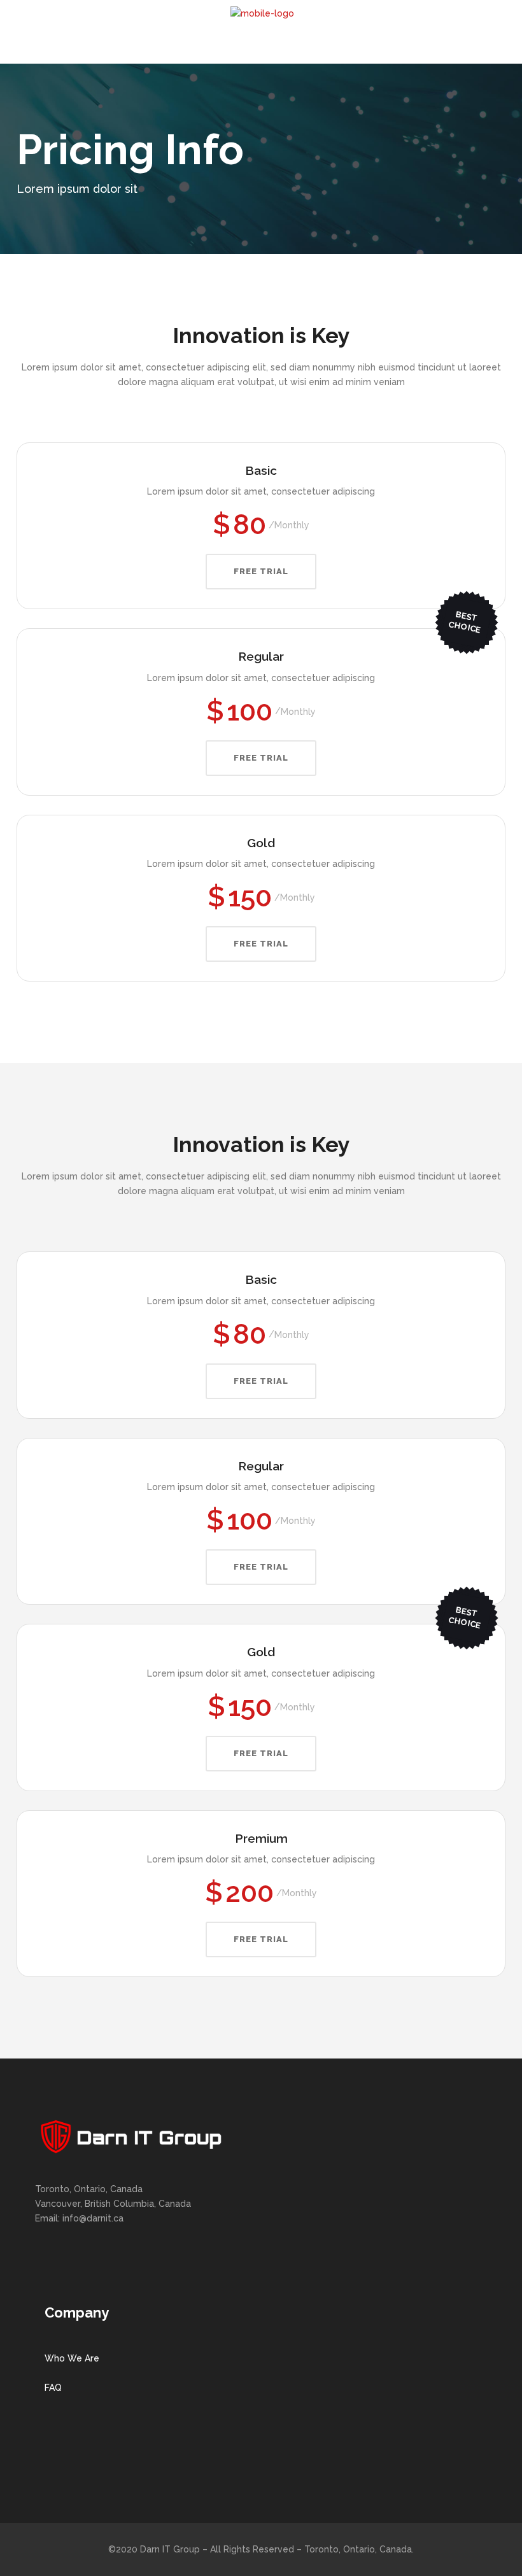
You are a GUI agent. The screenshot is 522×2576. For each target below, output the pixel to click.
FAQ (53, 2388)
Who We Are (72, 2358)
